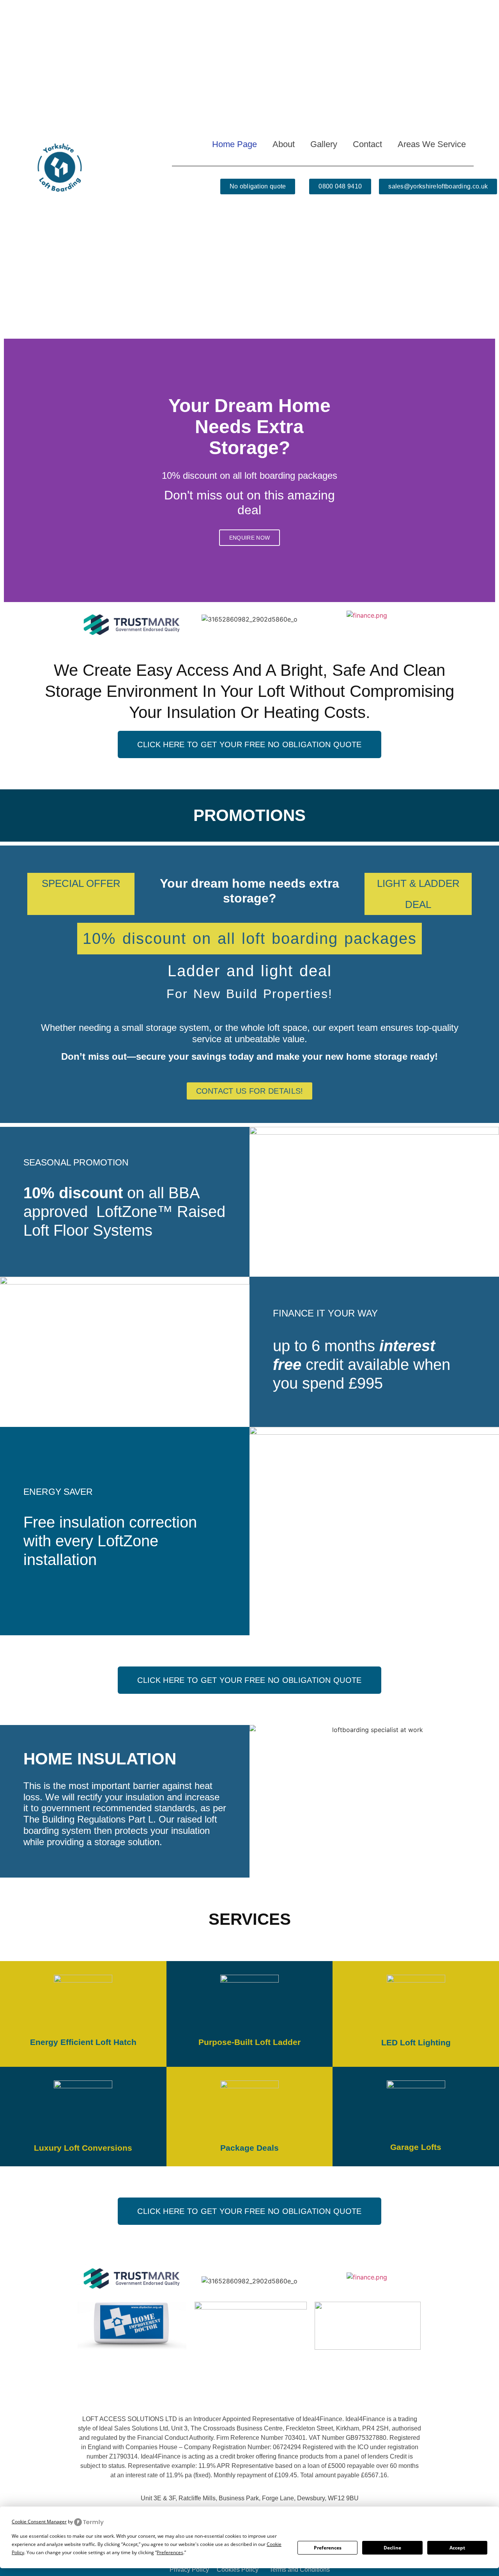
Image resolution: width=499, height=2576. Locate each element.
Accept (457, 2548)
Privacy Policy (189, 2570)
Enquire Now (249, 538)
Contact (367, 144)
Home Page (234, 144)
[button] (12, 470)
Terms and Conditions (300, 2570)
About (284, 144)
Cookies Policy (238, 2570)
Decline (392, 2548)
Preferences (328, 2548)
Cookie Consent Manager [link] (39, 2522)
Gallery (324, 144)
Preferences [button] (170, 2552)
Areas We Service (432, 144)
